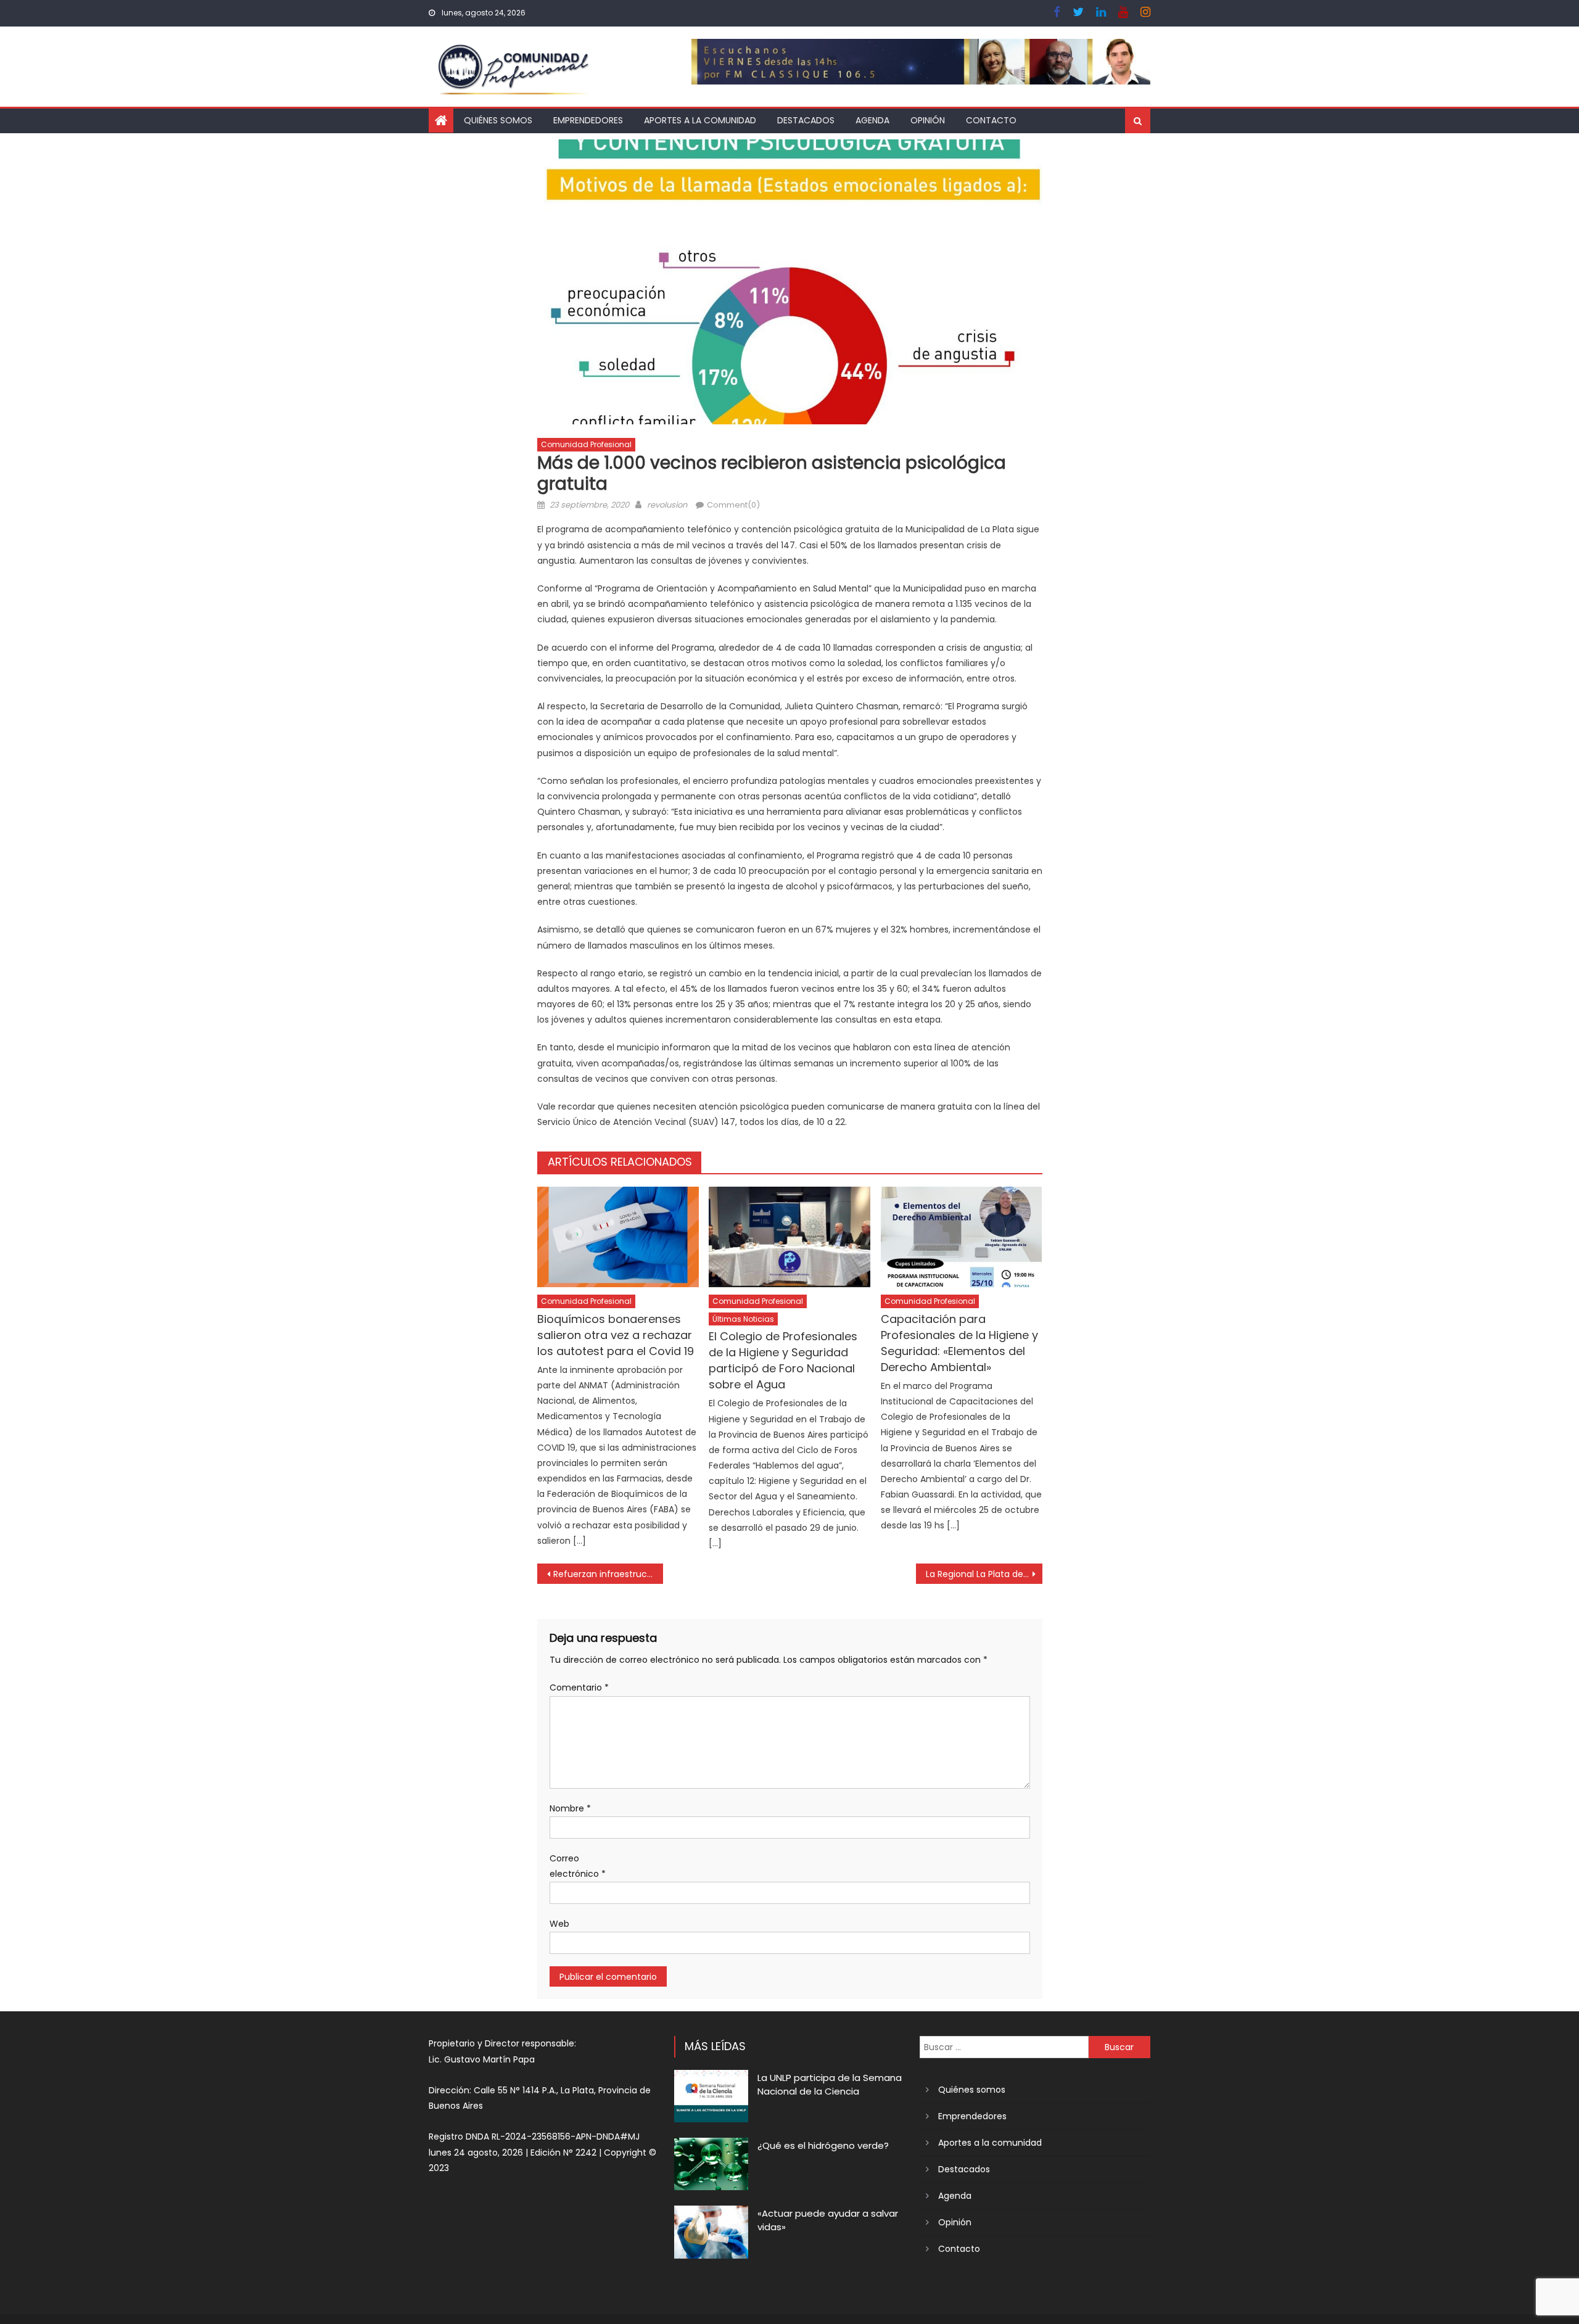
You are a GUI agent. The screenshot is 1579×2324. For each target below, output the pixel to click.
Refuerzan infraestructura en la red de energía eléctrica (608, 1574)
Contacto (991, 120)
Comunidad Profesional (586, 444)
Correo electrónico (578, 1866)
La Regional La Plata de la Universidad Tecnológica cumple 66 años (984, 1574)
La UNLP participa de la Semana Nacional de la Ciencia (830, 2084)
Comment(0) (733, 505)
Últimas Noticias (743, 1319)
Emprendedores (588, 120)
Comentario (579, 1687)
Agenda (872, 120)
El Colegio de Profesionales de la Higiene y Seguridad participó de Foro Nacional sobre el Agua (783, 1360)
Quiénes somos (498, 120)
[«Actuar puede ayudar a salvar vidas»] (711, 2232)
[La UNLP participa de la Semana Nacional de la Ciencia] (711, 2096)
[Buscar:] (1004, 2046)
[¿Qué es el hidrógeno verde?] (711, 2164)
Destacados (806, 120)
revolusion (667, 505)
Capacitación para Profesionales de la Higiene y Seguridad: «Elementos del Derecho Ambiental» (959, 1343)
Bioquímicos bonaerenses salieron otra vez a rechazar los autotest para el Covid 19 (616, 1335)
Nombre (570, 1808)
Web (559, 1924)
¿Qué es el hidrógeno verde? (823, 2145)
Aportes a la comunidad (700, 120)
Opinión (928, 120)
